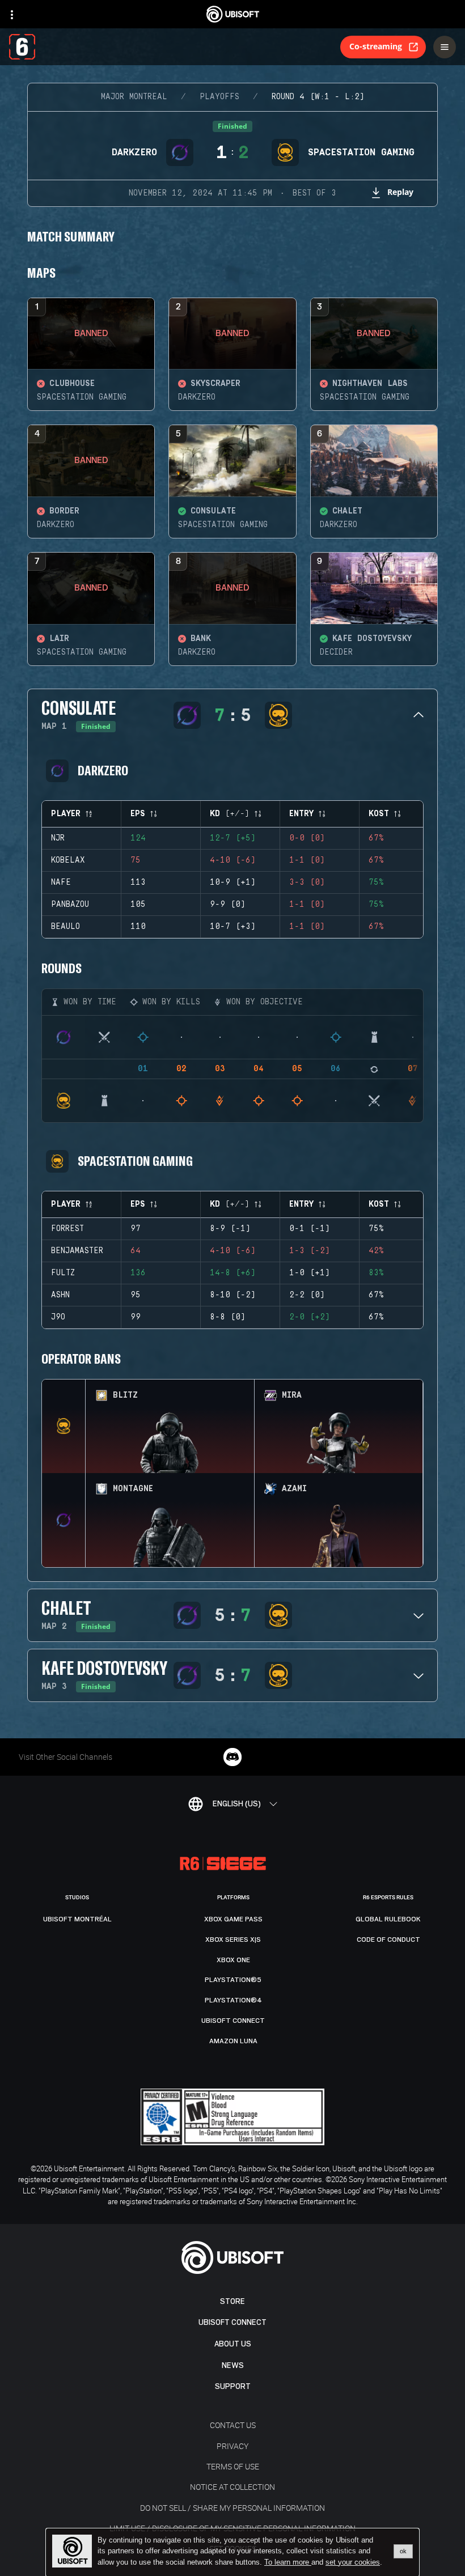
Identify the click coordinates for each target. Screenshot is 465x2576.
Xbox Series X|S (233, 1940)
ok (403, 2551)
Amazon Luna (233, 2041)
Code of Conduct (388, 1940)
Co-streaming (376, 46)
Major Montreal (134, 97)
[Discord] (232, 1757)
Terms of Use (233, 2466)
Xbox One (233, 1960)
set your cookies (353, 2562)
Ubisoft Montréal (77, 1919)
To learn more (288, 2562)
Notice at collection (232, 2487)
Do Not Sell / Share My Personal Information (232, 2508)
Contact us (233, 2425)
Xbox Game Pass (233, 1919)
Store (232, 2301)
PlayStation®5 (233, 1980)
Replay (400, 192)
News (233, 2365)
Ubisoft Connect (232, 2322)
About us (233, 2344)
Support (233, 2386)
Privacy (232, 2446)
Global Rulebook (388, 1919)
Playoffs (219, 97)
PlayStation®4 (233, 2000)
